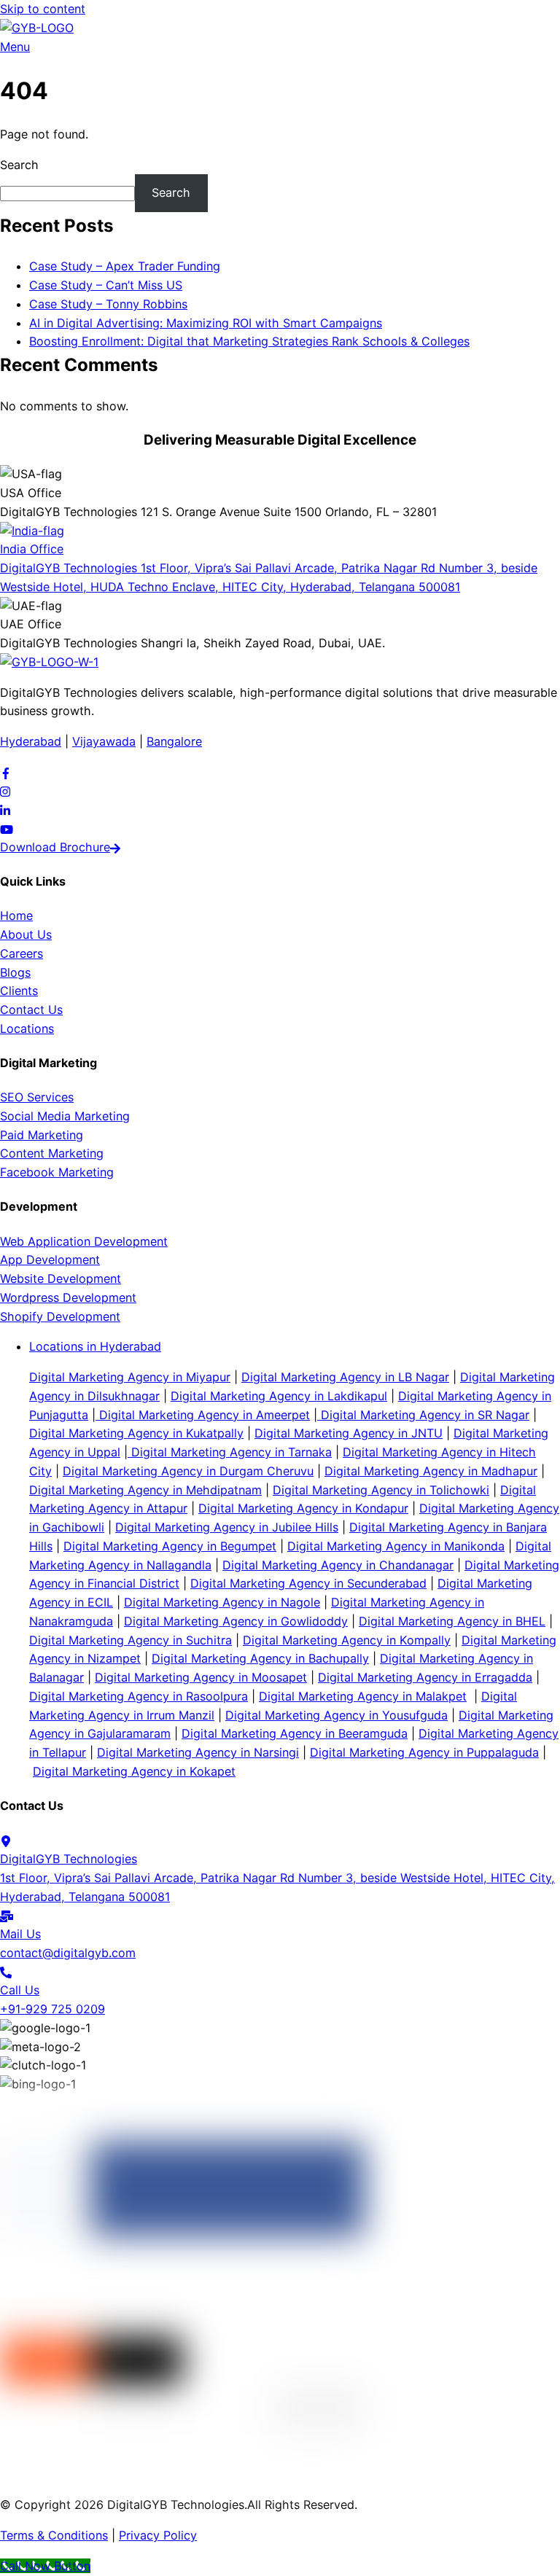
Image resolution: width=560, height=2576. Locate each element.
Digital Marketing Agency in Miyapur (130, 1377)
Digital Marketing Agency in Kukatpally (136, 1433)
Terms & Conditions (54, 2535)
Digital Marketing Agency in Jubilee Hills (227, 1527)
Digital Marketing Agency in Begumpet (170, 1546)
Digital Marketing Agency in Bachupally (260, 1658)
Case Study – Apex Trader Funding (125, 266)
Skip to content (43, 9)
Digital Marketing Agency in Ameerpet (203, 1415)
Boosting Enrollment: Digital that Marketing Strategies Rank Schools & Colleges (249, 341)
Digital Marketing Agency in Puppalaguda (424, 1752)
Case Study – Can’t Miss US (106, 285)
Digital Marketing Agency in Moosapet (201, 1677)
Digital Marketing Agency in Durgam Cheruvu (188, 1471)
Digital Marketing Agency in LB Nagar (345, 1377)
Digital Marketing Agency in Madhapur (431, 1471)
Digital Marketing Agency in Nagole (222, 1602)
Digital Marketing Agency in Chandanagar (338, 1565)
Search (19, 165)
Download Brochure (55, 847)
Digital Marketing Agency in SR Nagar (423, 1415)
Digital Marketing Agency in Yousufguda (337, 1715)
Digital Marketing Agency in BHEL (452, 1621)
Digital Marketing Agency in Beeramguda (295, 1733)
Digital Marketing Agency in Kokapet (134, 1771)
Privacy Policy (158, 2535)
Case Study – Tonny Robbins (108, 304)
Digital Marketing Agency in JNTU (349, 1433)
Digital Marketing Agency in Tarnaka (230, 1452)
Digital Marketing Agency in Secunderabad (308, 1583)
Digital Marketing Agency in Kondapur (303, 1508)
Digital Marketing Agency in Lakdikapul (279, 1396)
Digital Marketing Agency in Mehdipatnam (145, 1490)
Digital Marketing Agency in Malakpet (363, 1696)
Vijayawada (104, 741)
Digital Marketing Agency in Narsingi (198, 1752)
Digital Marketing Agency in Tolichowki (381, 1490)
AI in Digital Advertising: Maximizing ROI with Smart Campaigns (206, 323)
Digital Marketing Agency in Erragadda (425, 1677)
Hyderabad (31, 741)
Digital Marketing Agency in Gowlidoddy (236, 1621)
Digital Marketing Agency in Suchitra (131, 1640)
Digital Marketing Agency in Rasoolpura (139, 1696)
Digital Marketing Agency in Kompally (347, 1640)
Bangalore (174, 741)
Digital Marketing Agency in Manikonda (396, 1546)
